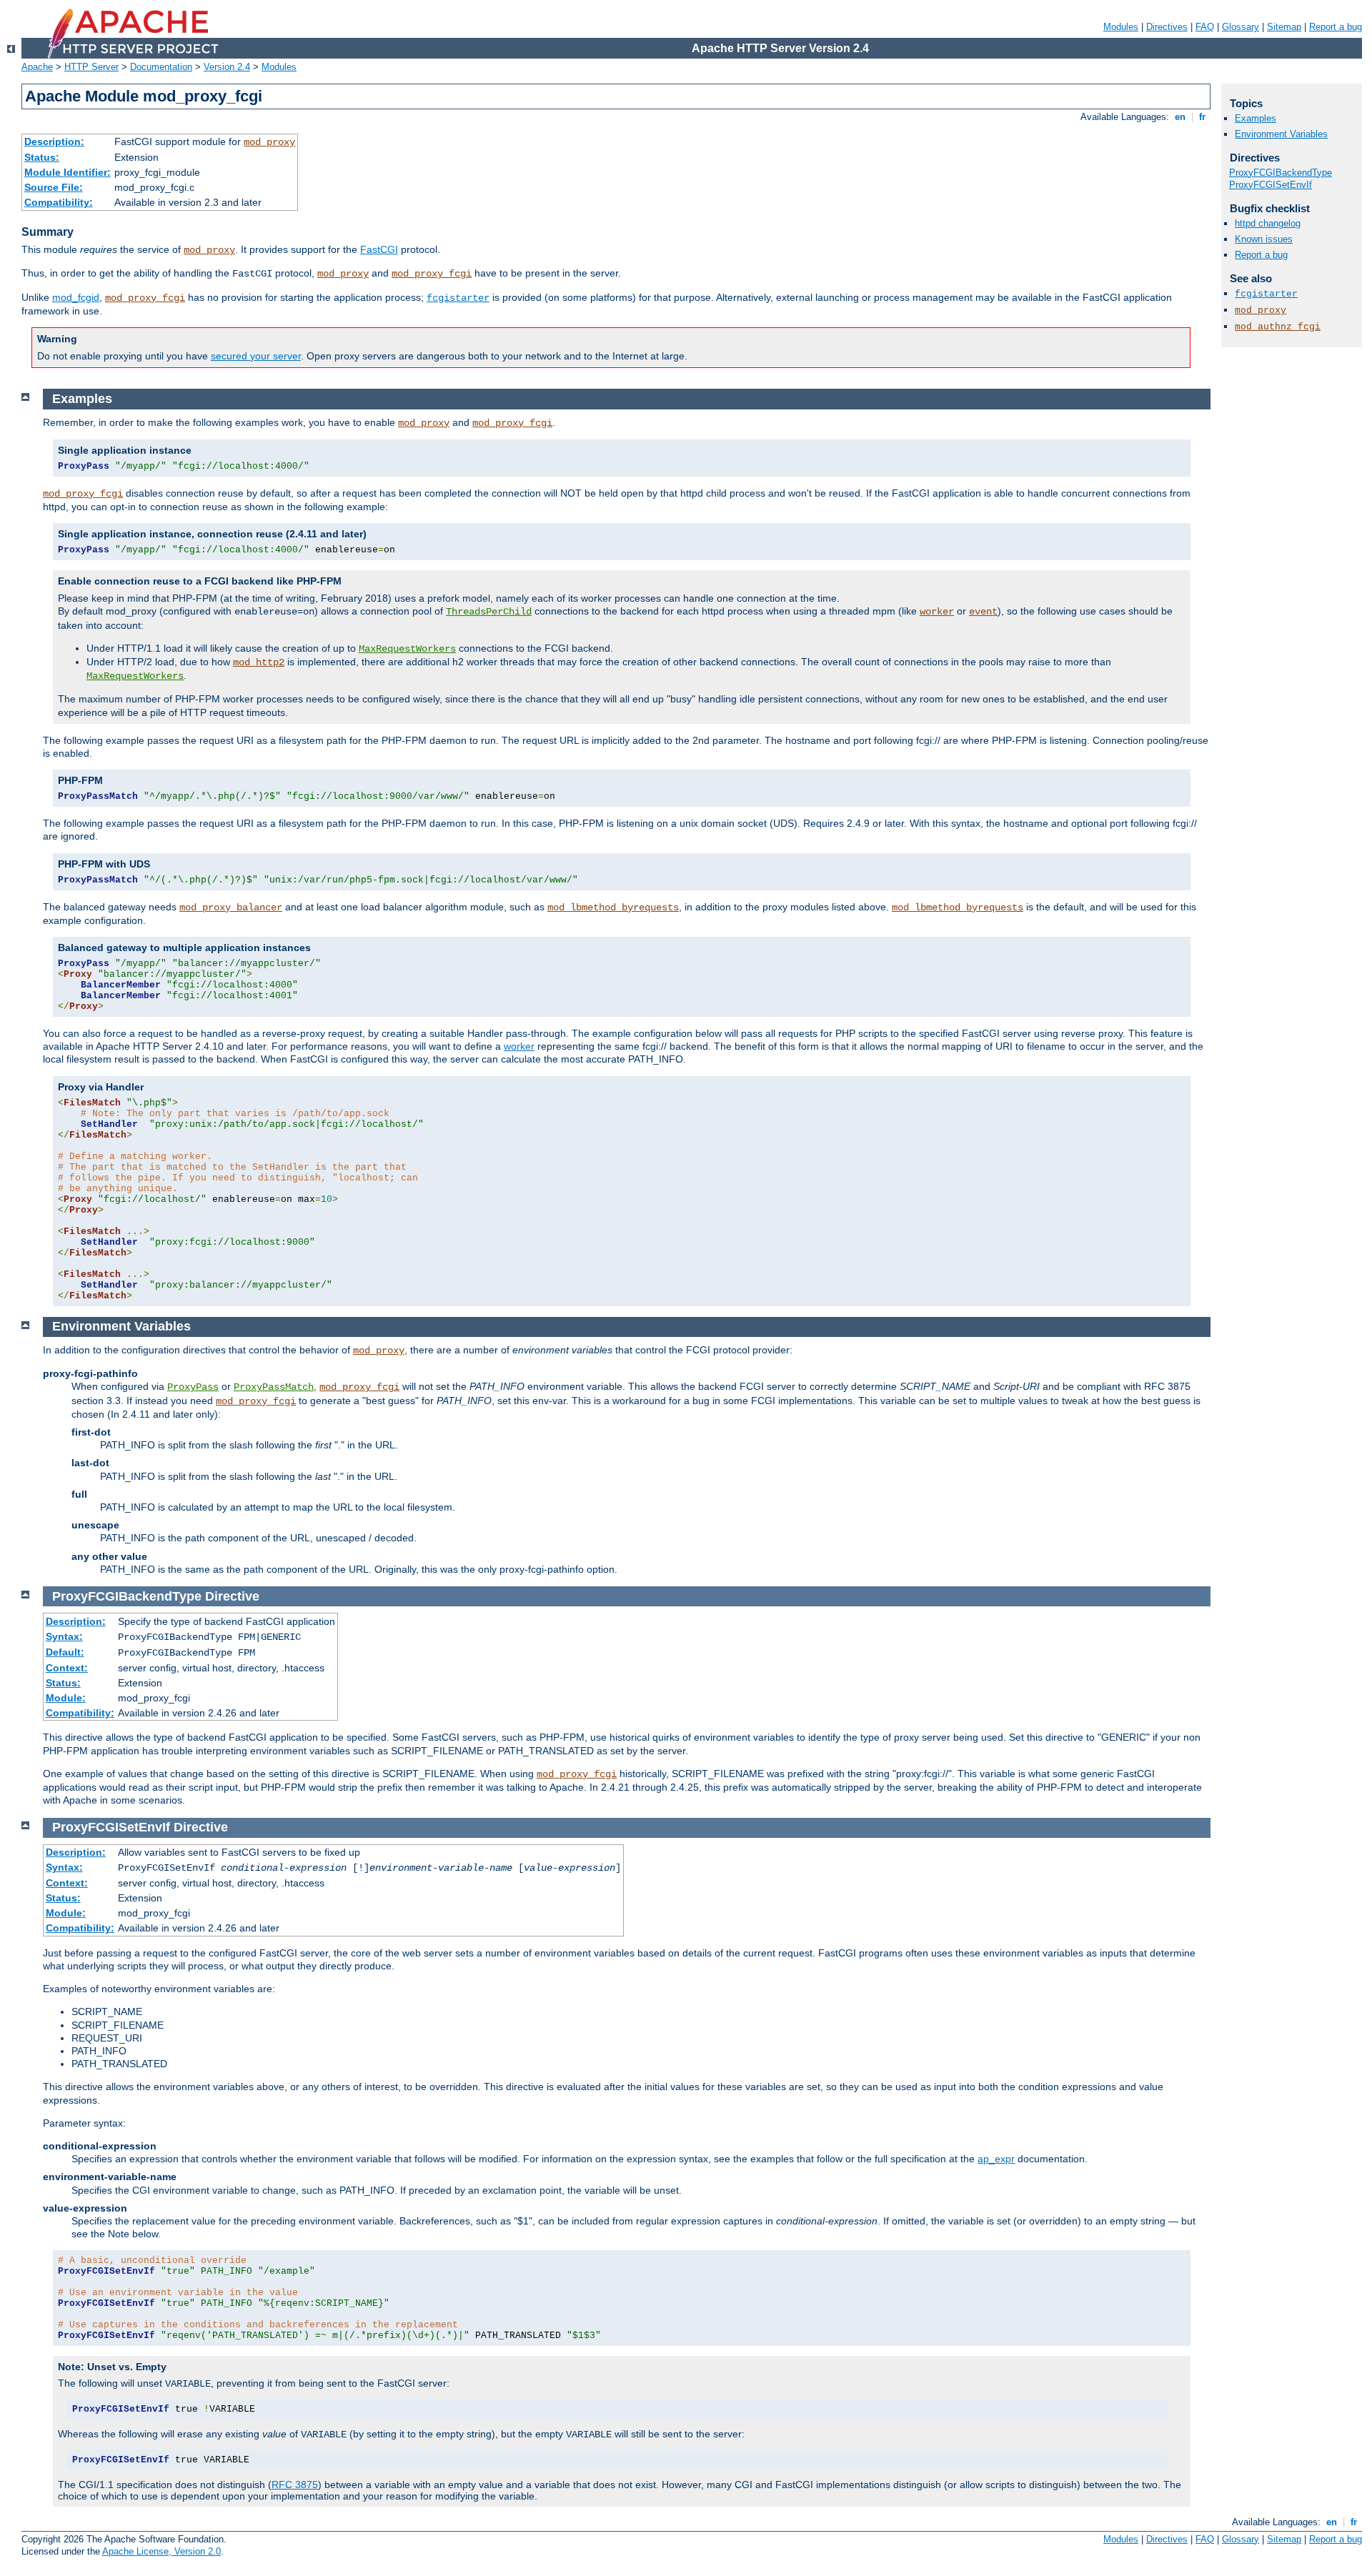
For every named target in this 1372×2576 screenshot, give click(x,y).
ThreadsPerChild (489, 612)
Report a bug (1336, 27)
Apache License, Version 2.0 (161, 2551)
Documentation (161, 67)
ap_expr (996, 2159)
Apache (37, 67)
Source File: (54, 187)
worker (937, 612)
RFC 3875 (295, 2485)
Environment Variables (1281, 134)
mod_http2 (259, 662)
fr (1202, 117)
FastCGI (379, 249)
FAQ (1205, 27)
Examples (1256, 118)
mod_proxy (269, 142)
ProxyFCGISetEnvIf (1271, 185)
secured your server (256, 356)
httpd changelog (1268, 223)
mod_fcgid (76, 297)
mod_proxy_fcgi (432, 274)
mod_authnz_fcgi (1278, 327)
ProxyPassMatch (274, 1387)
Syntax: (64, 1636)
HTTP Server (91, 67)
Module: (66, 1698)
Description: (54, 141)
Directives (1167, 27)
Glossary (1241, 27)
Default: (65, 1652)
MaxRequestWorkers (407, 649)
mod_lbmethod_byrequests (613, 907)
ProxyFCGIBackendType (1281, 173)
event (983, 612)
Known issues (1264, 239)
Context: (67, 1668)
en (1180, 117)
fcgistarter (458, 298)
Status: (42, 157)
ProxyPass (193, 1387)
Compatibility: (59, 202)
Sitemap (1284, 27)
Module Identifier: (68, 172)
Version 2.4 (227, 67)
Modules (1121, 27)
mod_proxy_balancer (231, 907)
